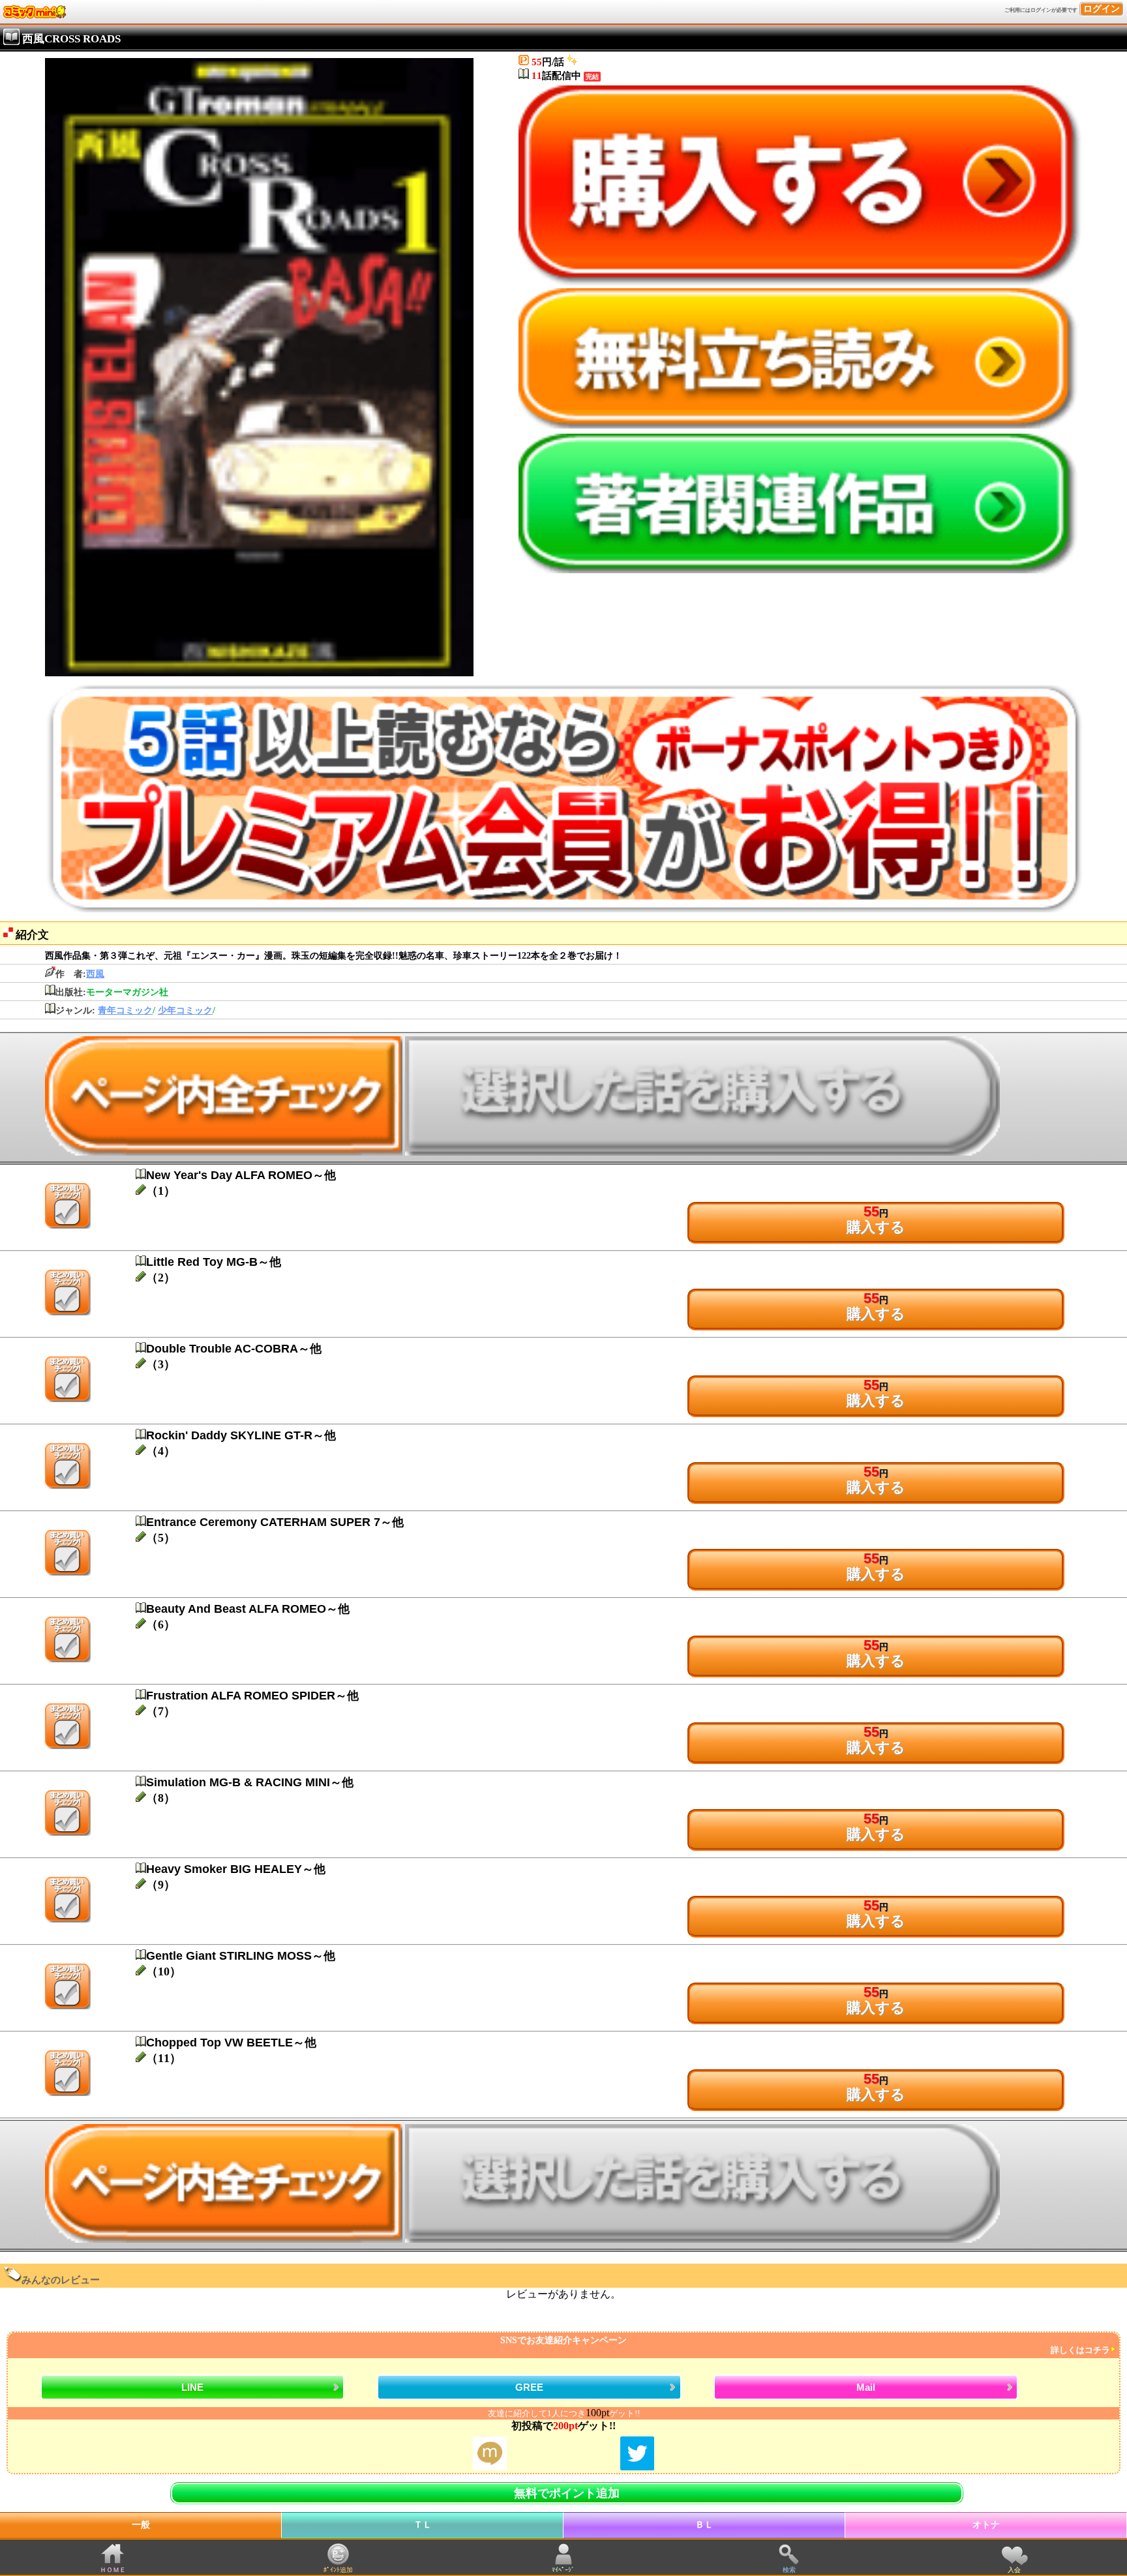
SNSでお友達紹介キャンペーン (805, 2345)
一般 (141, 2525)
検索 (789, 2570)
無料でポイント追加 (567, 2493)
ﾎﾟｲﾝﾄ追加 (338, 2570)
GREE (529, 2387)
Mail (866, 2387)
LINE (192, 2387)
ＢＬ (704, 2525)
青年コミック (125, 1011)
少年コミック (185, 1011)
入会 (1014, 2570)
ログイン (1102, 9)
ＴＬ (423, 2525)
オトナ (986, 2525)
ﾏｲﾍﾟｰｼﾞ (563, 2570)
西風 (95, 974)
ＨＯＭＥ (113, 2570)
